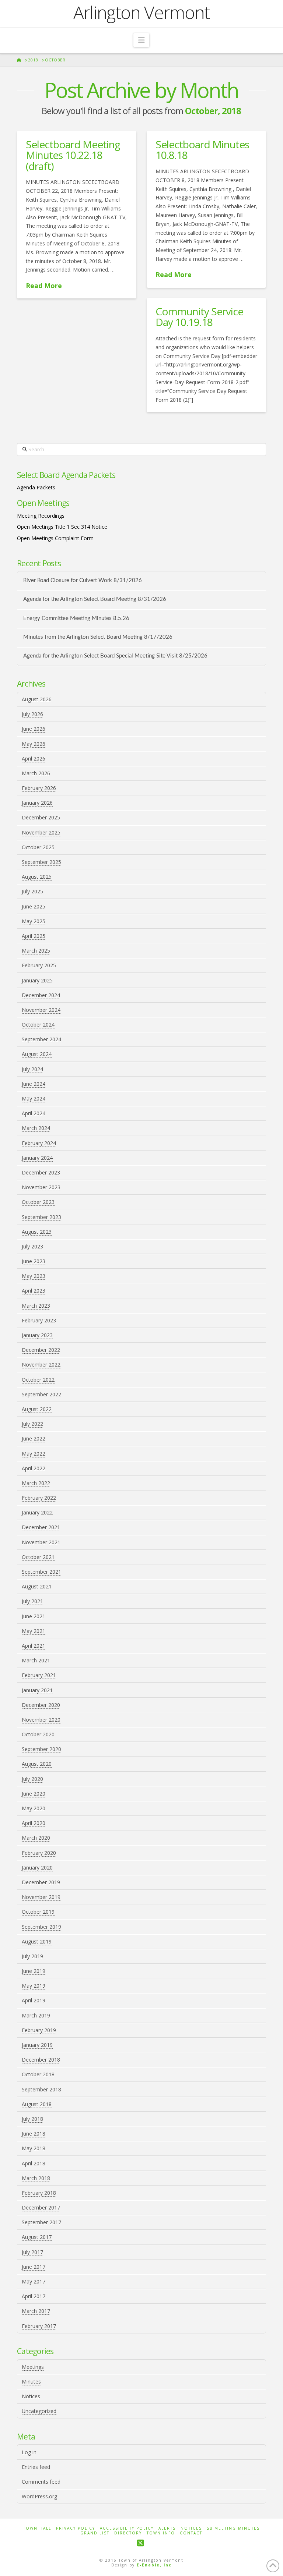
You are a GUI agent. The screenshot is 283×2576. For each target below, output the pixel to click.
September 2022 (41, 1394)
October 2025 (38, 847)
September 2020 (41, 1749)
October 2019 (38, 1912)
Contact (191, 2533)
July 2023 (32, 1246)
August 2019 (37, 1941)
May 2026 (34, 744)
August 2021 (37, 1586)
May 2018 (34, 2148)
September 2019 (41, 1927)
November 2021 (41, 1542)
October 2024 (38, 1025)
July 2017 (32, 2252)
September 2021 (41, 1572)
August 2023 (37, 1232)
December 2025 (41, 817)
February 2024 (39, 1143)
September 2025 (41, 862)
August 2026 (37, 699)
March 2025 (36, 951)
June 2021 (34, 1616)
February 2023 (39, 1320)
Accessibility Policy (127, 2528)
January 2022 (37, 1512)
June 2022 (34, 1438)
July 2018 (32, 2119)
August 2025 (37, 877)
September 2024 (41, 1039)
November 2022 (41, 1365)
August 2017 (37, 2237)
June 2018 (34, 2134)
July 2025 (32, 891)
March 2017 (36, 2311)
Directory (128, 2533)
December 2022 (41, 1350)
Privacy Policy (76, 2528)
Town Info (161, 2533)
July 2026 (32, 714)
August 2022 (37, 1409)
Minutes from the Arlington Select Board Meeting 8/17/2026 (98, 637)
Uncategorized (39, 2411)
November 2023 (41, 1187)
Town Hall (37, 2528)
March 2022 (36, 1483)
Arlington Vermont (141, 13)
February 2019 (39, 2030)
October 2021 (38, 1557)
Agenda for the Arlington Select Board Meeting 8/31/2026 (95, 599)
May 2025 (34, 921)
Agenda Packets (36, 487)
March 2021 (36, 1660)
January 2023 (37, 1335)
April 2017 (34, 2296)
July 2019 (32, 1956)
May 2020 (34, 1808)
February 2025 (39, 965)
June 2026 (34, 729)
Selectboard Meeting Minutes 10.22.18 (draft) (73, 155)
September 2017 (41, 2222)
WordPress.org (39, 2496)
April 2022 (34, 1468)
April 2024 (34, 1113)
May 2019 (34, 1986)
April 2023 (34, 1291)
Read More (44, 286)
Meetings (33, 2367)
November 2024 (41, 1010)
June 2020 (34, 1794)
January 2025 (37, 980)
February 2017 (39, 2326)
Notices (31, 2396)
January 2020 (37, 1868)
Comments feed (41, 2482)
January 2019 (37, 2045)
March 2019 (36, 2015)
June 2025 (34, 906)
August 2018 (37, 2104)
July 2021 (32, 1601)
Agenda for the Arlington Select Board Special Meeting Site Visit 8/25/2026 (115, 656)
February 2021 (39, 1675)
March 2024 (36, 1128)
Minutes (31, 2382)
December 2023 (41, 1172)
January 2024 (37, 1158)
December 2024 (41, 995)
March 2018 (36, 2178)
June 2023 (34, 1261)
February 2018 (39, 2193)
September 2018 (41, 2089)
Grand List (95, 2533)
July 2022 (32, 1424)
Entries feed (36, 2467)
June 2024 (34, 1084)
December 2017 (41, 2208)
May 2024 (34, 1099)
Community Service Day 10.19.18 (199, 317)
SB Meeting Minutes (233, 2528)
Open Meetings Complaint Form (55, 538)
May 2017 (34, 2281)
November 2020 (41, 1720)
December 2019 (41, 1882)
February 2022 (39, 1498)
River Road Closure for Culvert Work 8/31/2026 (83, 580)
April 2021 (34, 1646)
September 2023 (41, 1217)
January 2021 (37, 1690)
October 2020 (38, 1734)
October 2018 (38, 2074)
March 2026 (36, 773)
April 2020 (34, 1823)
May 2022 (34, 1454)
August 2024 (37, 1054)
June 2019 (34, 1971)
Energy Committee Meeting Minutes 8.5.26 (76, 618)
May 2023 (34, 1276)
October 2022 (38, 1380)
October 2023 (38, 1202)
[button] (141, 40)
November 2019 (41, 1897)
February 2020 (39, 1853)
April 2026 (34, 759)
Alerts (167, 2528)
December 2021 (41, 1527)
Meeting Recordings (41, 516)
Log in (29, 2452)
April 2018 (34, 2163)
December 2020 (41, 1705)
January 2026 (37, 803)
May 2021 (34, 1631)
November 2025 (41, 832)
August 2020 (37, 1764)
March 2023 (36, 1306)
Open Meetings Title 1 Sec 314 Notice (62, 527)
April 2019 (34, 2000)
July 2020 (32, 1779)
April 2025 (34, 936)
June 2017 (34, 2267)
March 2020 (36, 1838)
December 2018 (41, 2060)
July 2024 (32, 1069)
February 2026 (39, 788)
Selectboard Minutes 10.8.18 (202, 150)
